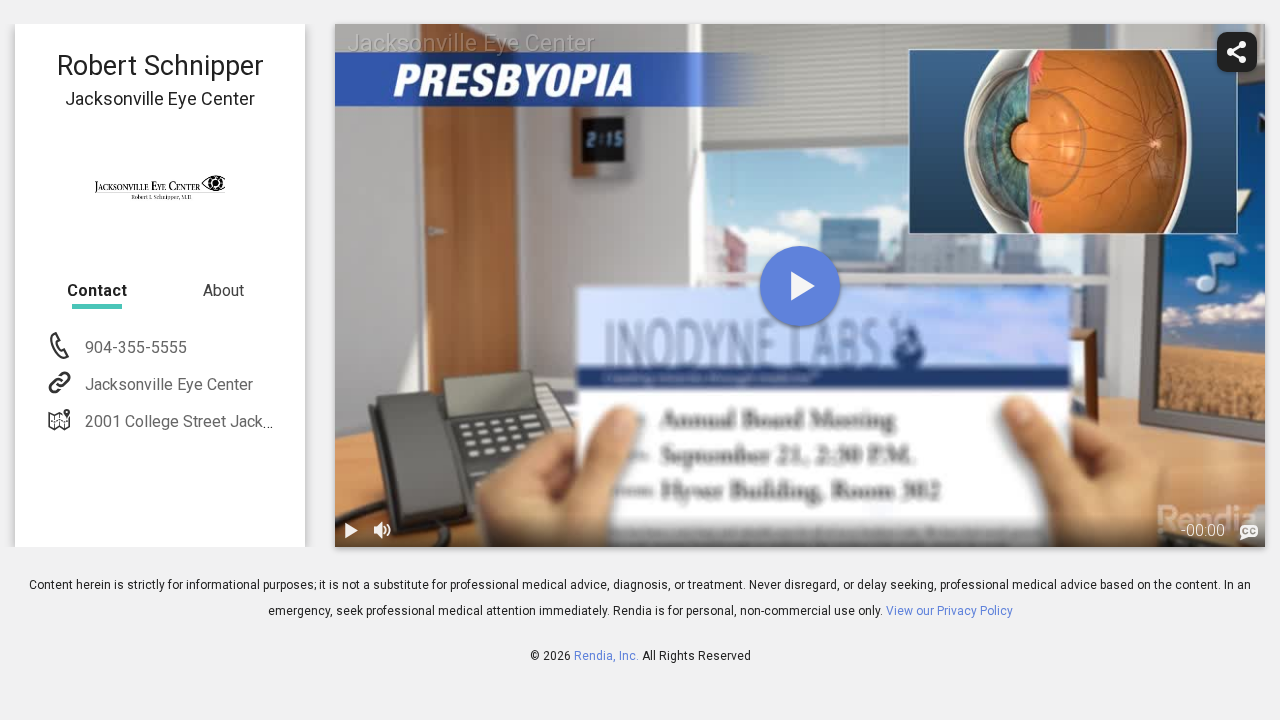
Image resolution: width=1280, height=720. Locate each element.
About (223, 290)
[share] (1237, 52)
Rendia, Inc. (606, 656)
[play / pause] (351, 531)
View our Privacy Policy (949, 611)
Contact (97, 290)
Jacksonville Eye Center (169, 384)
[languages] (1249, 533)
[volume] (383, 531)
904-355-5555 (134, 347)
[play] (800, 286)
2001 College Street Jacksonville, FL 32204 (238, 421)
